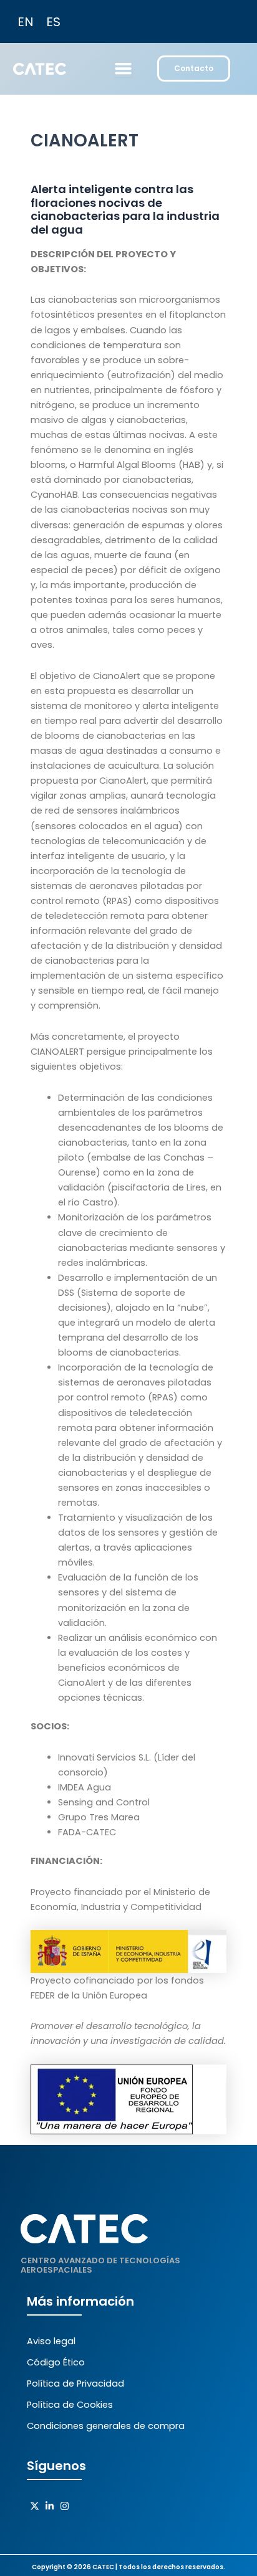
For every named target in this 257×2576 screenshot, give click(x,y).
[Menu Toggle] (123, 68)
